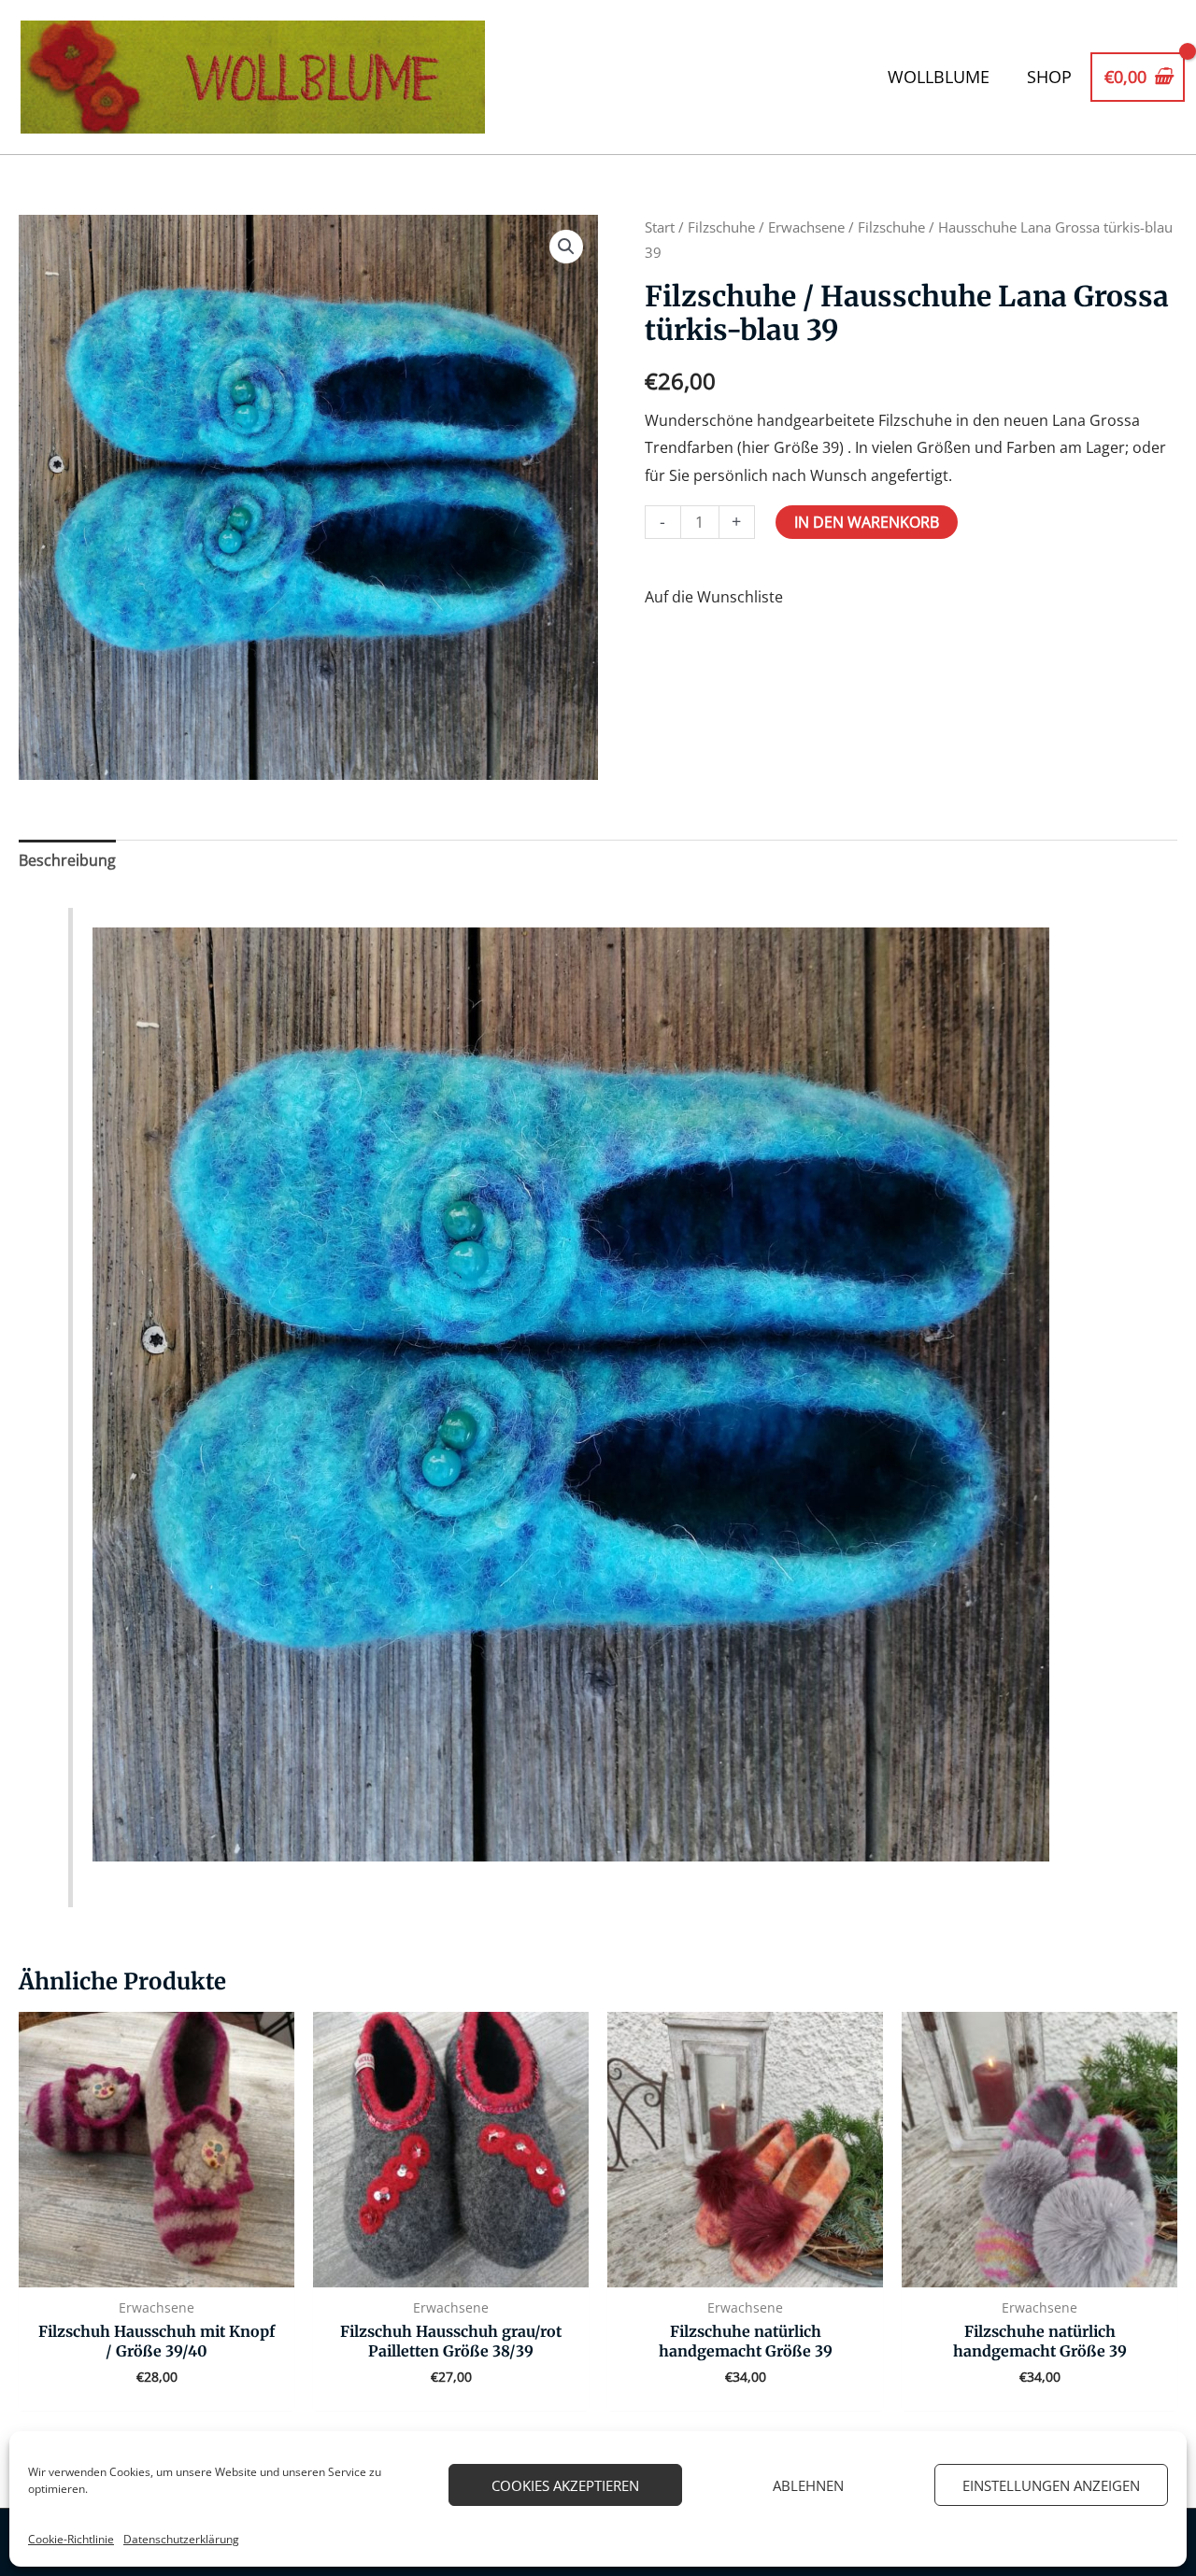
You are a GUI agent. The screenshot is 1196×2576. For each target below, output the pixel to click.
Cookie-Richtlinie (71, 2539)
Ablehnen (808, 2485)
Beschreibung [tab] (67, 860)
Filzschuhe (721, 227)
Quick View (157, 2271)
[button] (566, 247)
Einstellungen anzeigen (1051, 2485)
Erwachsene (806, 227)
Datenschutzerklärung (181, 2539)
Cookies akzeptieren (565, 2485)
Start (660, 227)
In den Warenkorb (867, 522)
